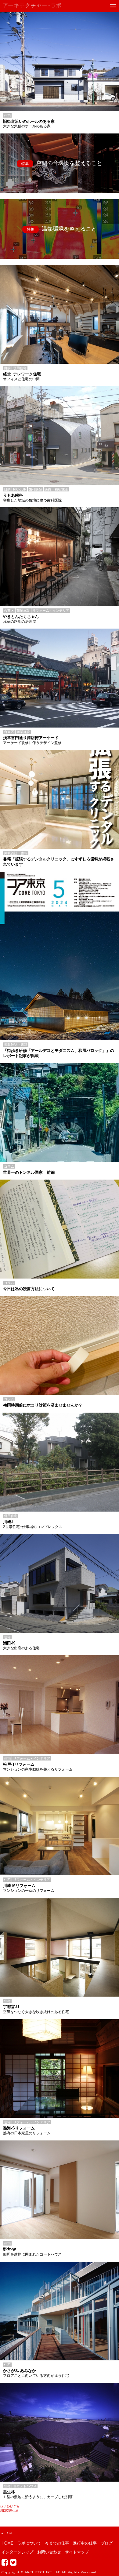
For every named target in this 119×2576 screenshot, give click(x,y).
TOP (9, 2533)
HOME (7, 2543)
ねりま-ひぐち (10, 2506)
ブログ (107, 2543)
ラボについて (29, 2543)
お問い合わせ (49, 2552)
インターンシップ (17, 2552)
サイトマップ (77, 2552)
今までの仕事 (57, 2543)
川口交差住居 (9, 2510)
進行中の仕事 (85, 2543)
